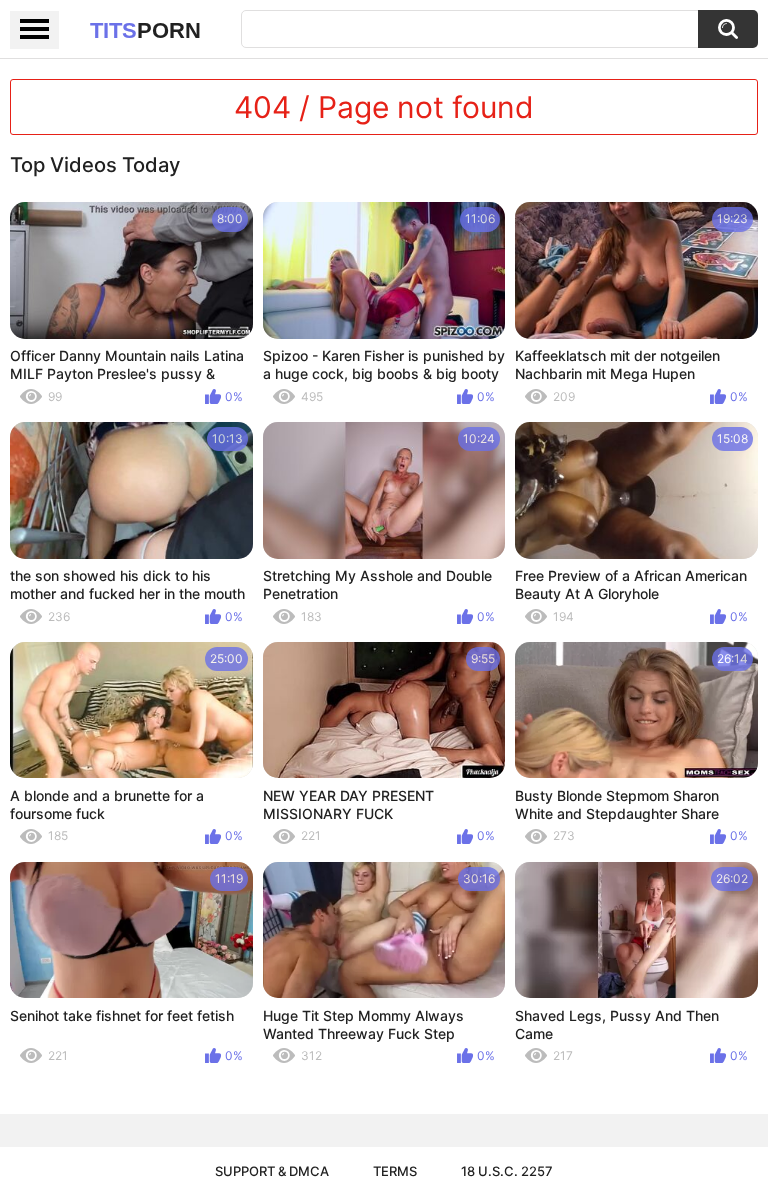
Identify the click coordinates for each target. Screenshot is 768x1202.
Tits (145, 30)
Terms (395, 1171)
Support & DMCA (272, 1171)
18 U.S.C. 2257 (507, 1171)
